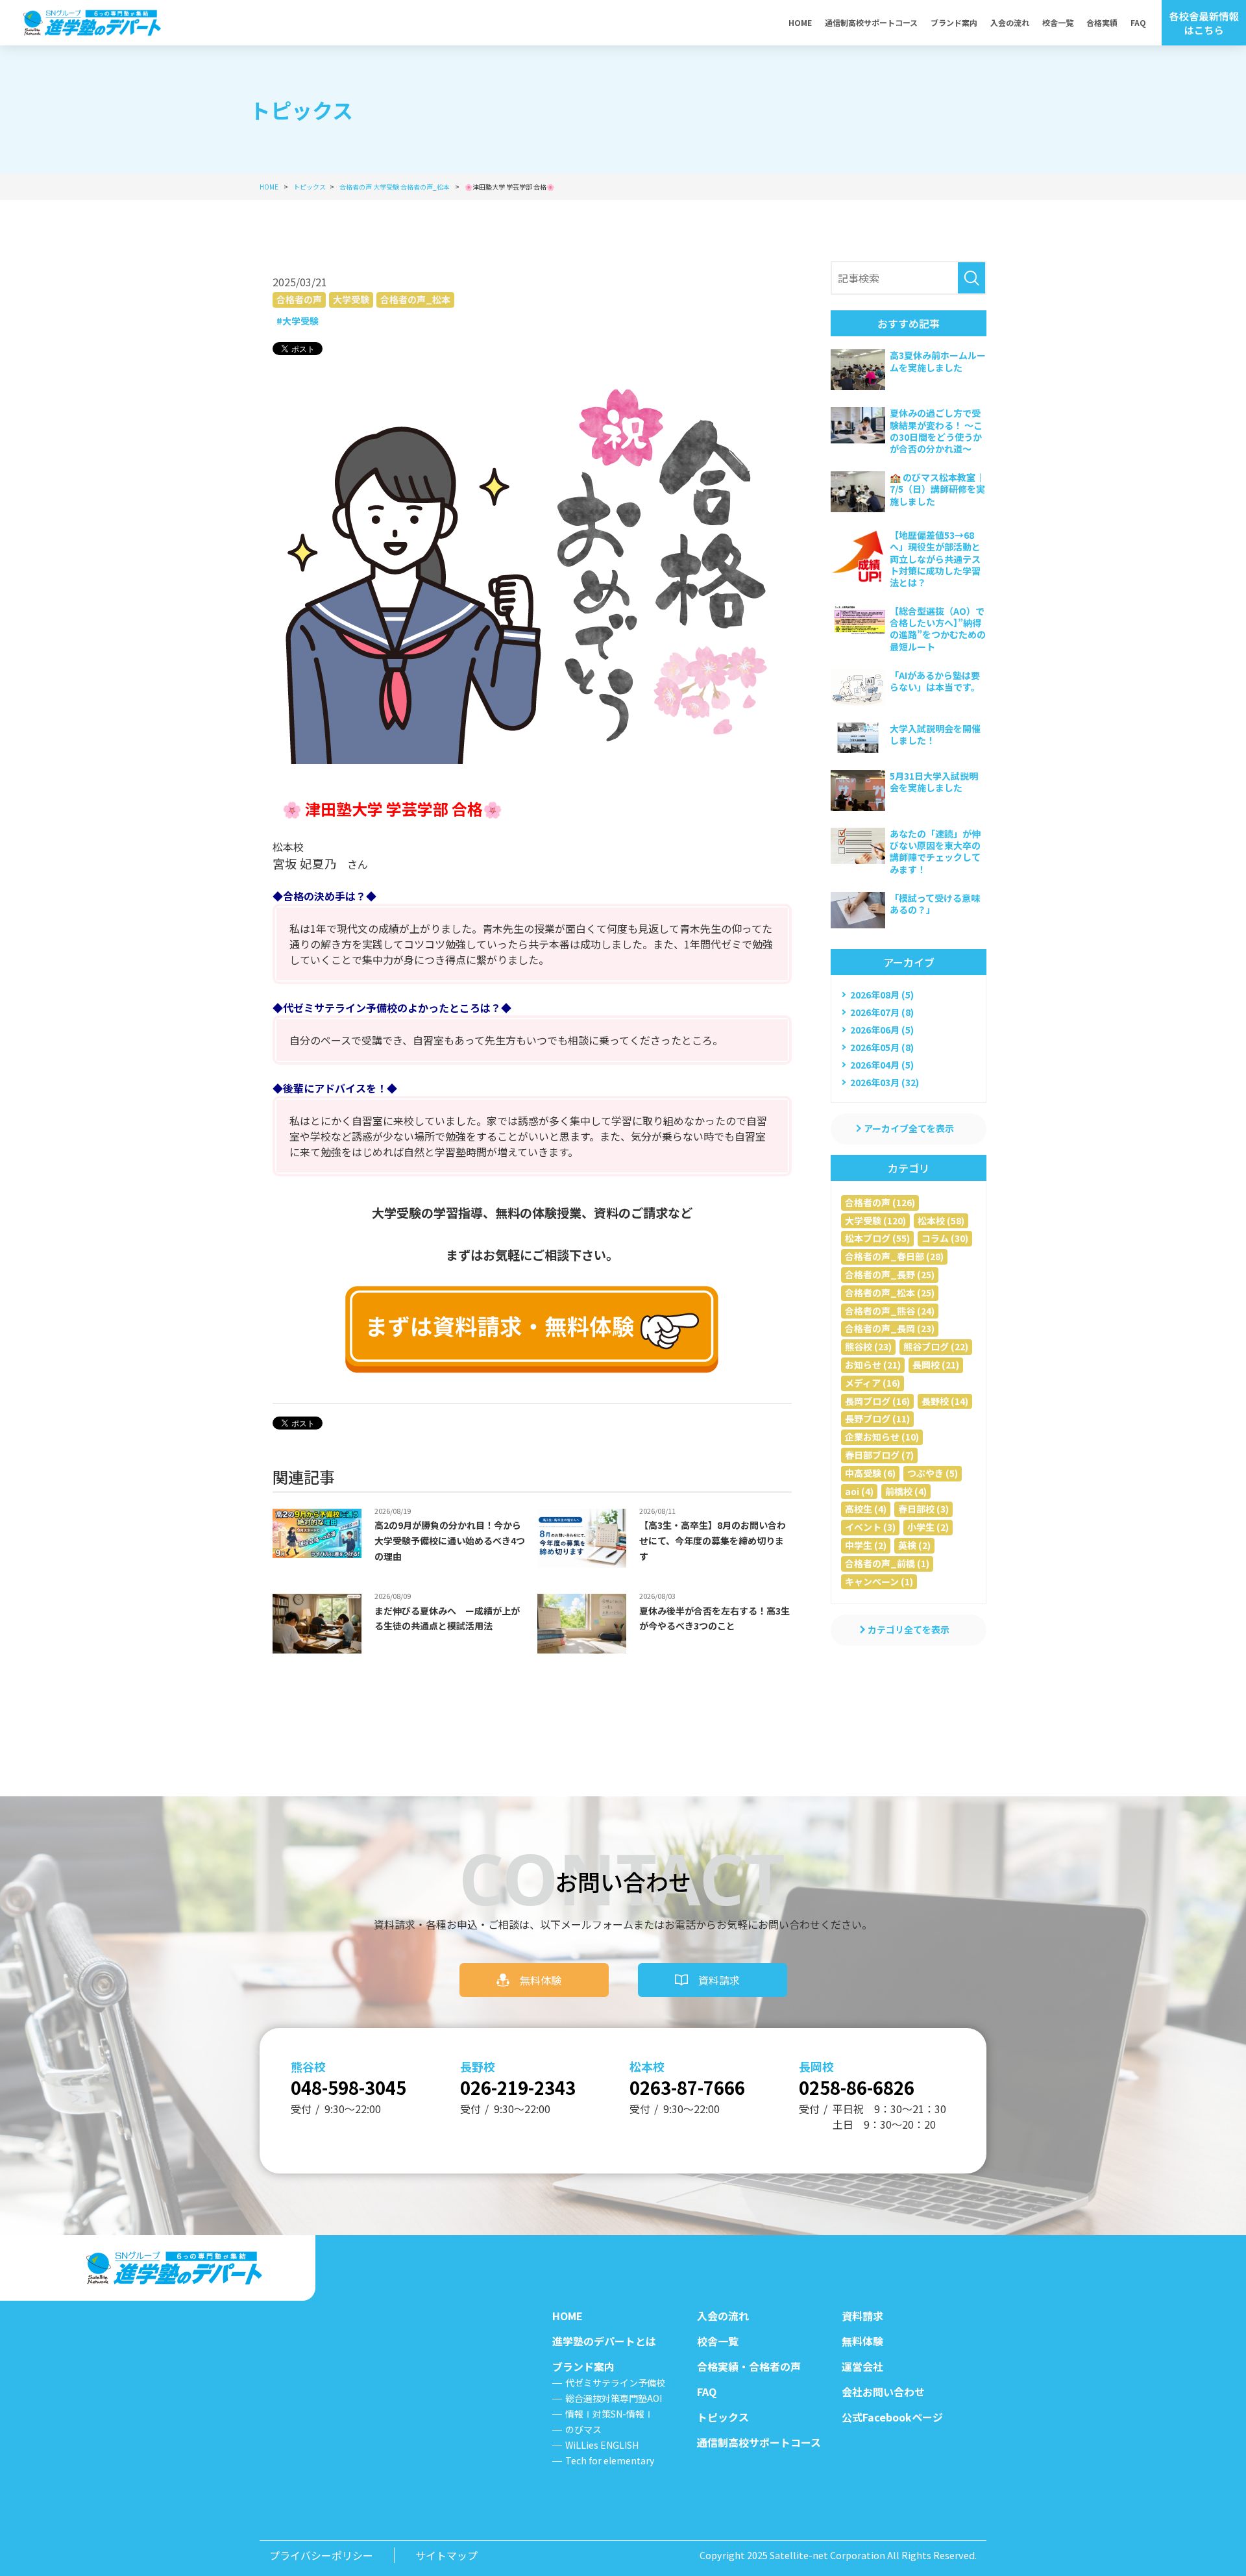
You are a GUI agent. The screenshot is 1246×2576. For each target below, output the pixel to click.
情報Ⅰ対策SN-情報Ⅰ (609, 2414)
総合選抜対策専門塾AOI (614, 2398)
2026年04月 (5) (882, 1065)
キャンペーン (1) (879, 1581)
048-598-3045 (348, 2087)
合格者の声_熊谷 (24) (890, 1311)
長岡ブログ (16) (877, 1401)
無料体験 (541, 1980)
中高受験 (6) (870, 1473)
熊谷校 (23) (868, 1346)
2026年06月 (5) (882, 1030)
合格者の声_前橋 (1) (887, 1563)
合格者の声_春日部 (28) (894, 1256)
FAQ (1138, 22)
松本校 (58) (941, 1220)
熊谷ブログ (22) (936, 1346)
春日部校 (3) (923, 1509)
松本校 (647, 2066)
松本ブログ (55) (877, 1238)
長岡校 (816, 2066)
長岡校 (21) (936, 1365)
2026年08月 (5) (882, 995)
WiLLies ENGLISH (602, 2445)
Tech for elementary (610, 2460)
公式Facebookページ (892, 2417)
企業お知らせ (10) (882, 1437)
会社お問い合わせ (883, 2392)
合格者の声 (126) (880, 1202)
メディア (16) (873, 1383)
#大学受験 (298, 321)
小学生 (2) (928, 1527)
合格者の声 (299, 299)
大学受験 (351, 299)
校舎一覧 (1058, 22)
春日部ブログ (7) (879, 1455)
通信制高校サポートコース (871, 22)
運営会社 (862, 2366)
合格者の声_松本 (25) (890, 1293)
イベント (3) (870, 1527)
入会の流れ (1010, 22)
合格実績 (1102, 22)
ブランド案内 (954, 22)
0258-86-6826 (857, 2087)
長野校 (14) (945, 1401)
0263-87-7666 (687, 2087)
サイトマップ (446, 2555)
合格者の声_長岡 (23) (890, 1328)
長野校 (478, 2066)
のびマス (583, 2429)
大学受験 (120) (875, 1220)
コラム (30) (945, 1238)
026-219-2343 (518, 2087)
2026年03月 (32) (885, 1082)
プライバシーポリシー (321, 2555)
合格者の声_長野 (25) (890, 1274)
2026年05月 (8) (882, 1047)
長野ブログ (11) (877, 1418)
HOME (800, 22)
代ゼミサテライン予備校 (615, 2383)
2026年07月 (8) (882, 1012)
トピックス (723, 2417)
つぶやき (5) (933, 1473)
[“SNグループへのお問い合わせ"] (532, 1330)
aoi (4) (859, 1491)
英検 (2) (914, 1545)
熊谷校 (308, 2066)
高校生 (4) (866, 1509)
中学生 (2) (866, 1545)
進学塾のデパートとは (604, 2341)
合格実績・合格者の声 (749, 2366)
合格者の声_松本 (415, 299)
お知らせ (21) (873, 1365)
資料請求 (719, 1980)
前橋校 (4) (906, 1491)
